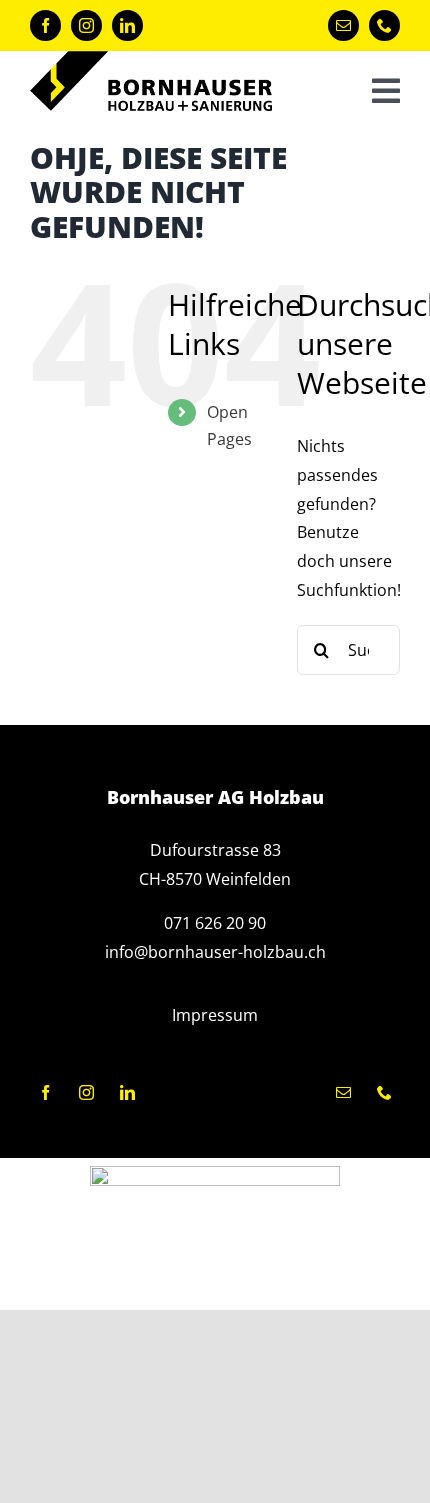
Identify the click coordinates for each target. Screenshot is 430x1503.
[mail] (343, 25)
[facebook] (45, 25)
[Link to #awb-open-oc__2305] (386, 91)
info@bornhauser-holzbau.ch (215, 952)
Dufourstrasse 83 (215, 850)
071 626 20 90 (215, 923)
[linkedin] (127, 25)
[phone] (384, 25)
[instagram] (86, 25)
